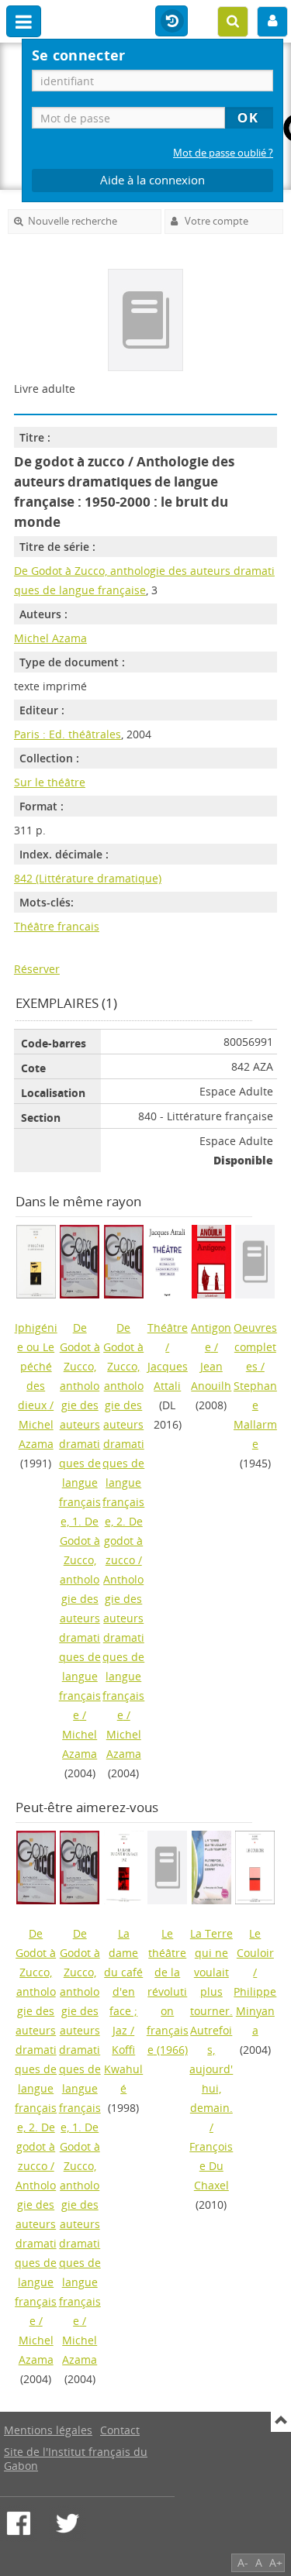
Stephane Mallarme (255, 1415)
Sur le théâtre (50, 782)
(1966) (168, 1991)
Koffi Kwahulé (123, 2069)
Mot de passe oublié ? (223, 153)
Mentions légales (48, 2430)
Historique (171, 22)
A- (243, 2562)
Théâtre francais (57, 926)
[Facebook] (19, 2523)
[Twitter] (68, 2523)
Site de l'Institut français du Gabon (76, 2459)
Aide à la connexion (152, 180)
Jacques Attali (168, 1376)
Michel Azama (50, 638)
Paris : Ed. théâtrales (68, 734)
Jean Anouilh (211, 1376)
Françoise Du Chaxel (211, 2166)
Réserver (37, 969)
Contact (120, 2430)
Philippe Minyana (255, 2011)
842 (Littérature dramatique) (88, 878)
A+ (276, 2562)
